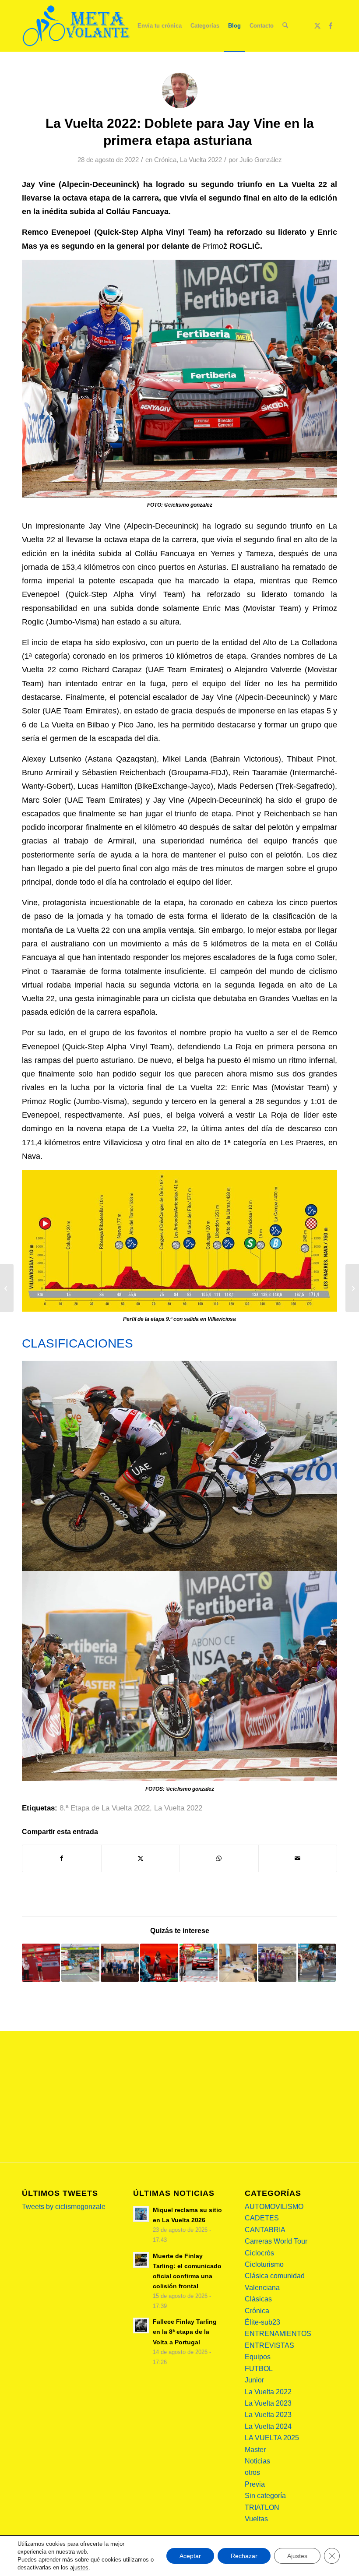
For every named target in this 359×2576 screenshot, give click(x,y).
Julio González (261, 160)
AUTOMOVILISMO (274, 2207)
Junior (254, 2380)
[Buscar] (285, 26)
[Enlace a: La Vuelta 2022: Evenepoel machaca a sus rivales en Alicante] (199, 1963)
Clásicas (258, 2299)
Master (255, 2450)
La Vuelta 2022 (201, 160)
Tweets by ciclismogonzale (64, 2207)
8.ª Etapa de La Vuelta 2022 (105, 1808)
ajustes (79, 2567)
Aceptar (190, 2556)
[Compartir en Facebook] (62, 1858)
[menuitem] (160, 26)
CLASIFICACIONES (77, 1343)
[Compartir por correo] (298, 1858)
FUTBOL (259, 2369)
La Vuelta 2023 (268, 2403)
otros (252, 2472)
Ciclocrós (259, 2253)
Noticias (257, 2461)
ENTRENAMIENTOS (278, 2334)
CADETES (262, 2218)
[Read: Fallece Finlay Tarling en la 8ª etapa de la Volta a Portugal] (141, 2325)
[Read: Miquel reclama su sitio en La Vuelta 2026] (141, 2214)
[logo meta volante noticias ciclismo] (77, 26)
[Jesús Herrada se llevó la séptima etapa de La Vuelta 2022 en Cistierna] (7, 1288)
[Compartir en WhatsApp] (219, 1858)
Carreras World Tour (276, 2241)
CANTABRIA (265, 2230)
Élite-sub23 (262, 2322)
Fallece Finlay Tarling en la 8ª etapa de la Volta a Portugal (185, 2332)
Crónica (165, 160)
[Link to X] (317, 25)
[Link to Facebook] (331, 25)
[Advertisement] (179, 2097)
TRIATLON (262, 2507)
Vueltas (256, 2519)
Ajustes (297, 2556)
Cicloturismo (264, 2264)
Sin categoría (265, 2496)
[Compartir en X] (141, 1858)
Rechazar (244, 2556)
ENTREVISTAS (269, 2345)
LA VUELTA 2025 (272, 2438)
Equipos (258, 2357)
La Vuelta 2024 (268, 2426)
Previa (255, 2484)
